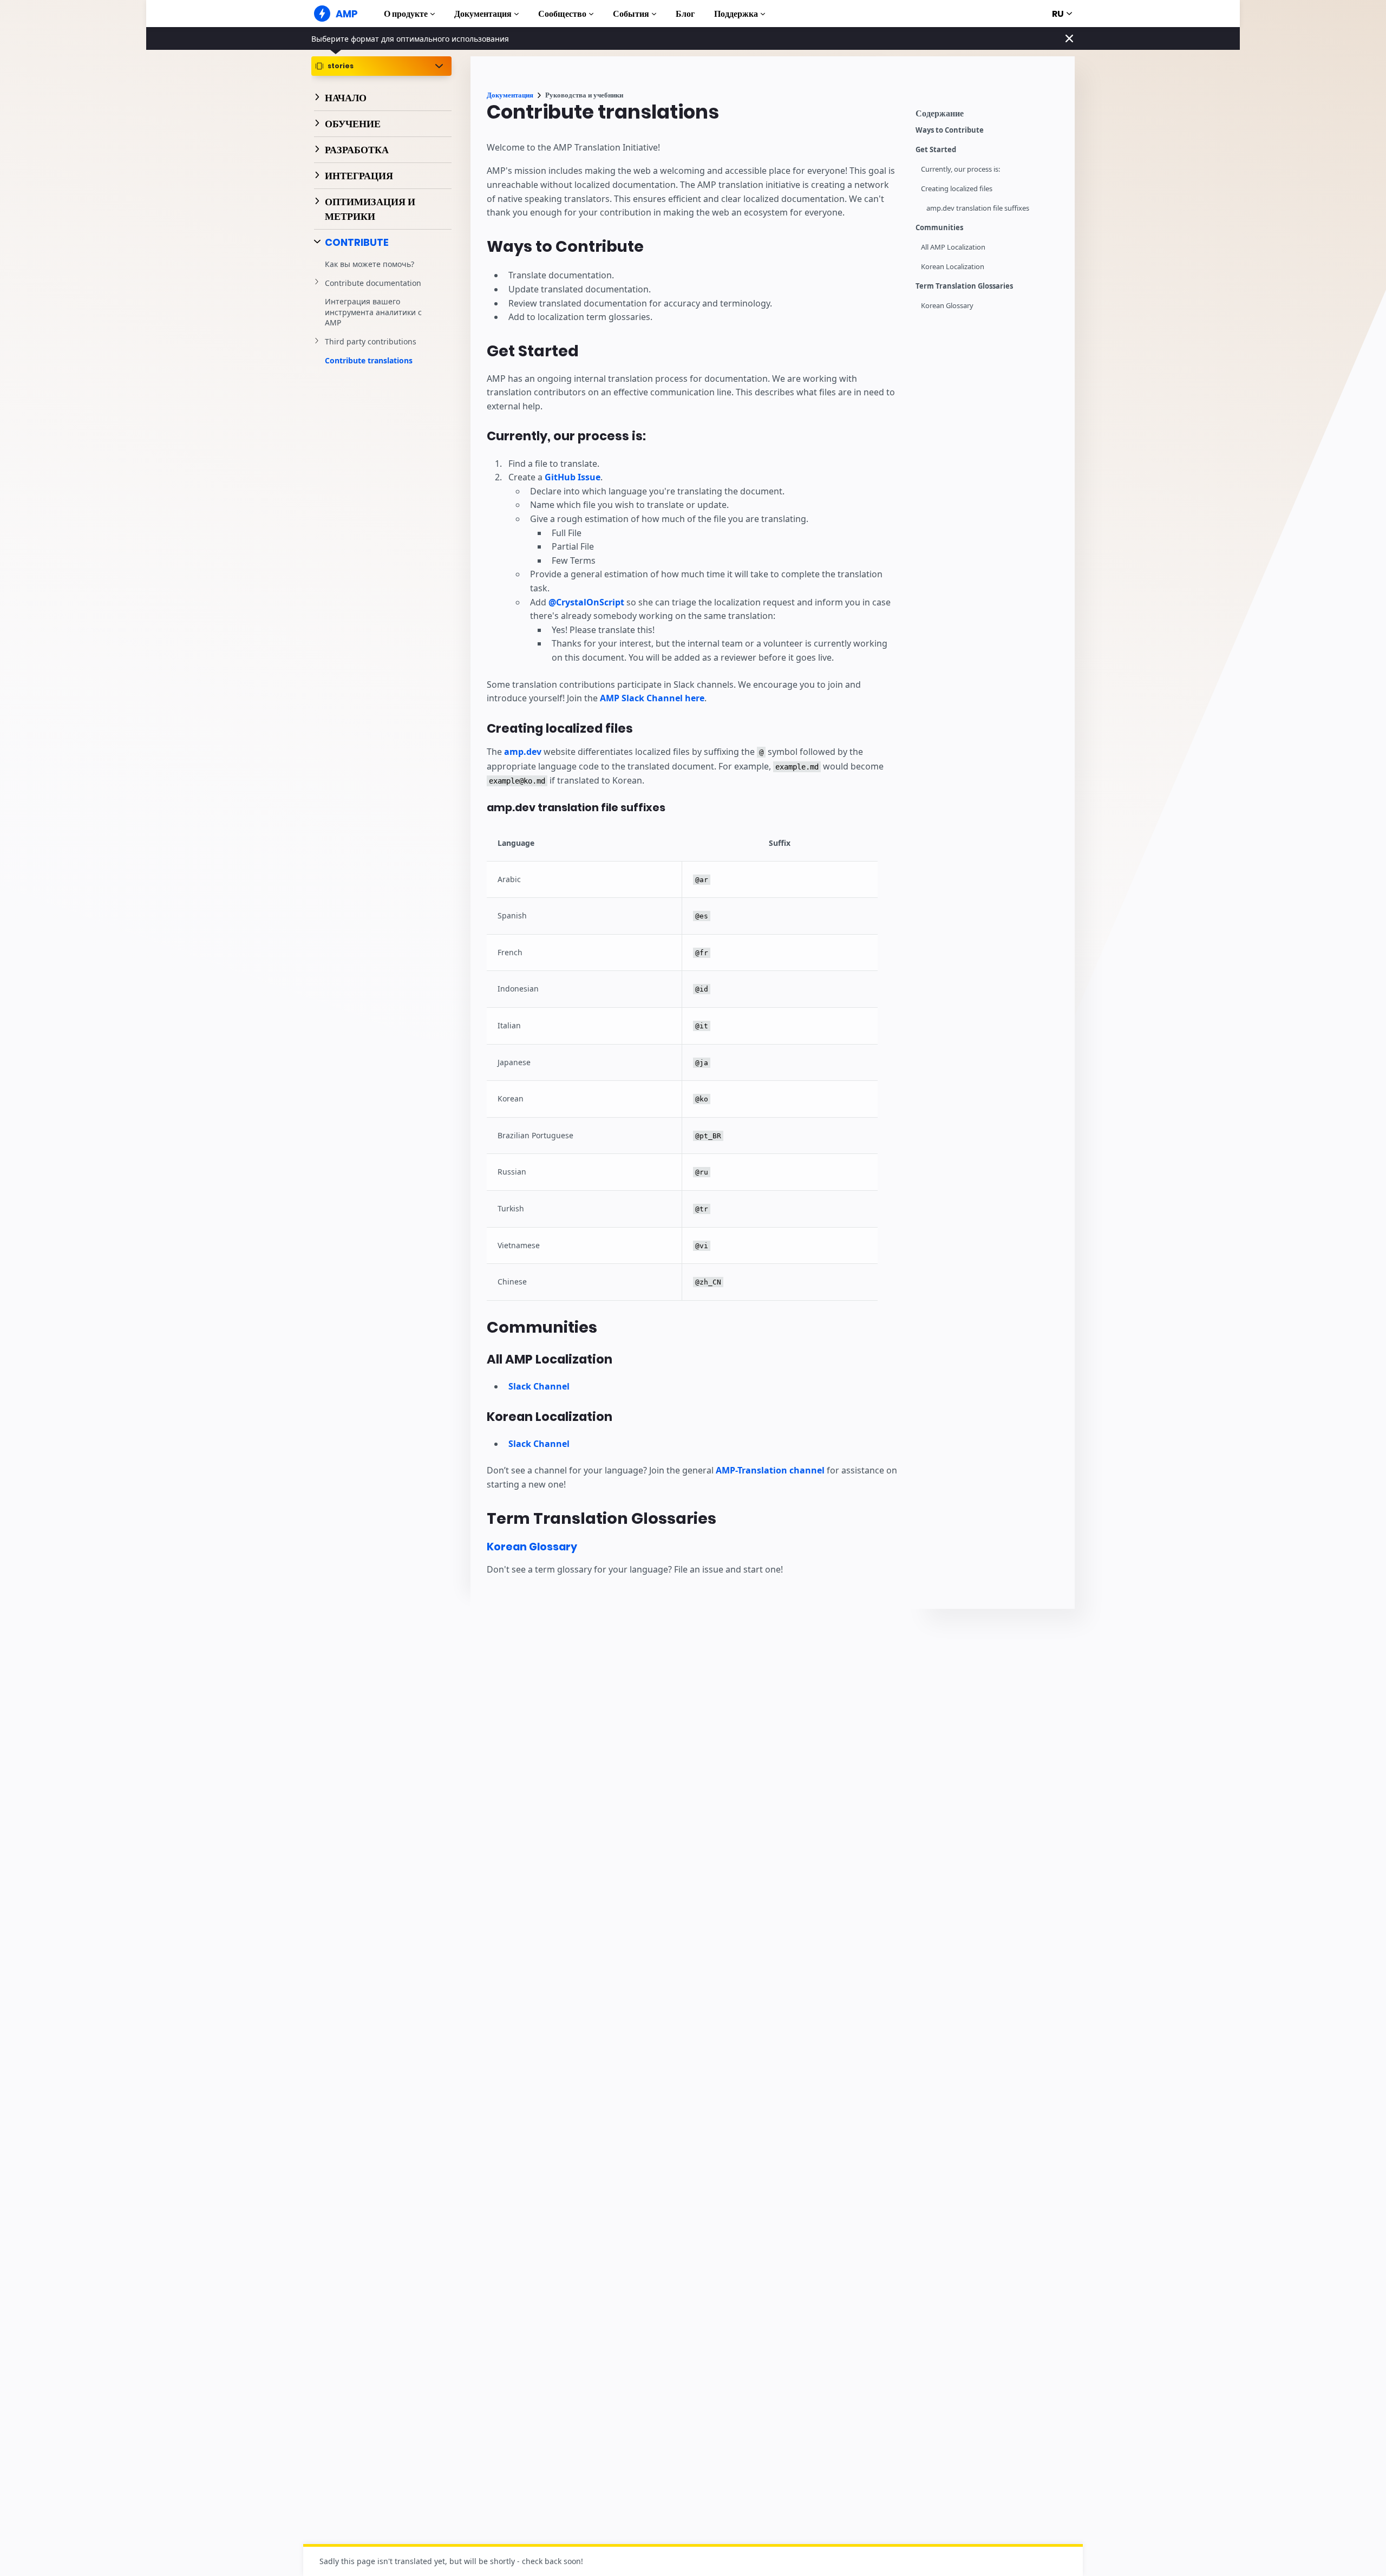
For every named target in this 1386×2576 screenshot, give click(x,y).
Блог (685, 14)
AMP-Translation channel (770, 1470)
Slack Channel (539, 1386)
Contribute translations (369, 360)
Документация (483, 14)
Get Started (936, 150)
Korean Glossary (947, 306)
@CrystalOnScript (586, 602)
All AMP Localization (953, 247)
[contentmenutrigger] (990, 116)
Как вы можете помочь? (370, 264)
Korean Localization (953, 267)
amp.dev (523, 752)
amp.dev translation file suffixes (978, 208)
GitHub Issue (573, 477)
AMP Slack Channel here (652, 698)
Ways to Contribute (950, 130)
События (631, 14)
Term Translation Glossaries (964, 286)
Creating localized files (957, 189)
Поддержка (736, 14)
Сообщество (562, 14)
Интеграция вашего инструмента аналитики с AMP (373, 312)
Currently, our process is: (960, 169)
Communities (939, 228)
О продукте (406, 14)
